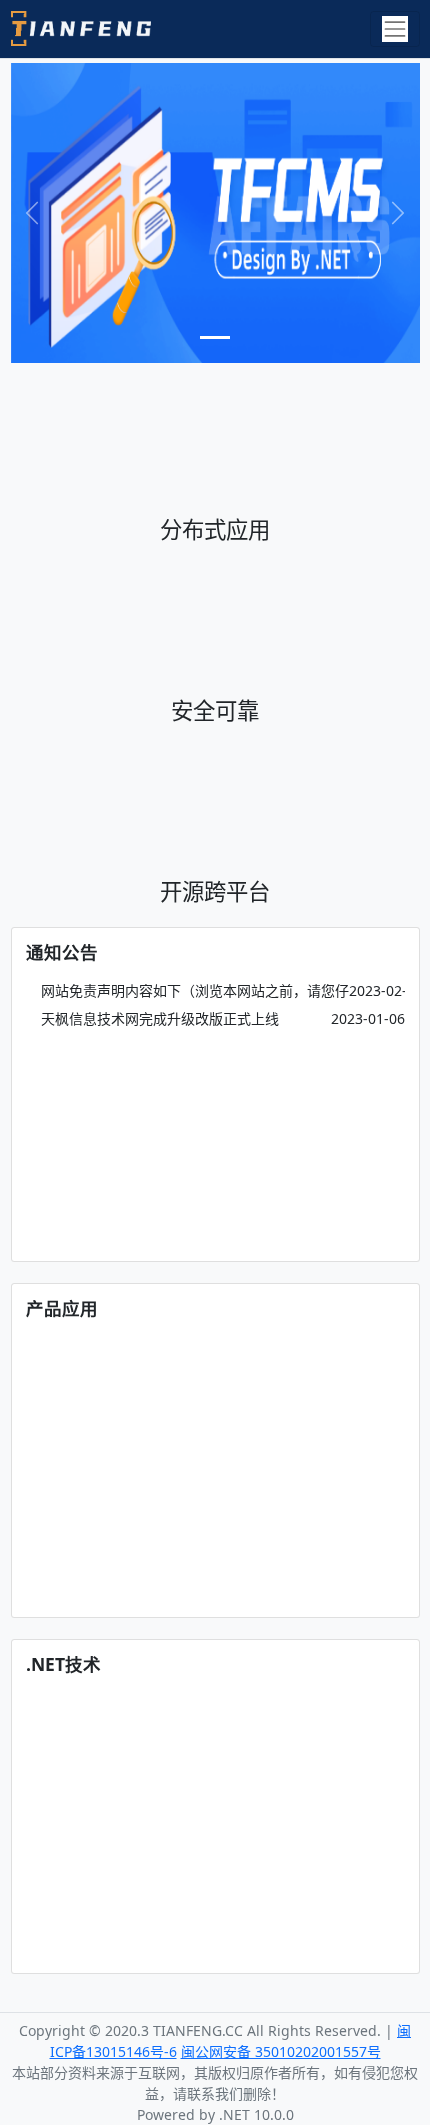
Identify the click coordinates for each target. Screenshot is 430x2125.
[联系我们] (215, 213)
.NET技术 (63, 1664)
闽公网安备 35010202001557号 (281, 2051)
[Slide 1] (215, 337)
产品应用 (62, 1308)
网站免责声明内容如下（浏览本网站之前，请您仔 (193, 990)
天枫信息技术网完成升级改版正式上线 (158, 1018)
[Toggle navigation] (394, 28)
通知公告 (62, 952)
